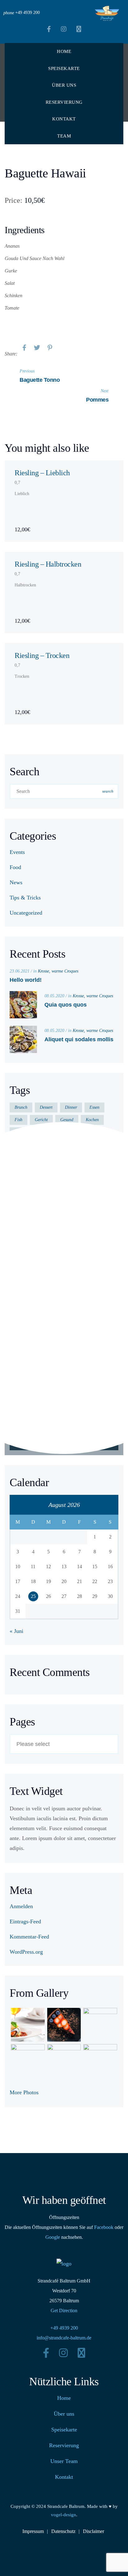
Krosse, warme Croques (58, 971)
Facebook (104, 2227)
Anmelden (21, 1906)
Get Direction (64, 2311)
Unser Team (64, 2461)
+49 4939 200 (64, 2328)
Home (64, 51)
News (16, 882)
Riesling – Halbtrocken (48, 564)
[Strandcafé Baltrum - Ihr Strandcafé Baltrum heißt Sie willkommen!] (107, 13)
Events (17, 852)
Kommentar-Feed (29, 1937)
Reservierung (64, 102)
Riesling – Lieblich (42, 473)
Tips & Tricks (25, 898)
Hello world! (26, 980)
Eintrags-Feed (25, 1921)
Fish (18, 1120)
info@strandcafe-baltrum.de (64, 2338)
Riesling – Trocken (42, 655)
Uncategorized (26, 913)
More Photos (24, 2092)
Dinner (71, 1107)
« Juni (16, 1631)
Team (64, 136)
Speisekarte (64, 68)
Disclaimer (94, 2531)
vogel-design (64, 2515)
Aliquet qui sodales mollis (79, 1039)
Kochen (92, 1120)
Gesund (67, 1120)
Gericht (41, 1120)
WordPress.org (26, 1952)
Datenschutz (63, 2531)
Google (53, 2237)
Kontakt (64, 119)
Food (15, 867)
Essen (94, 1107)
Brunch (21, 1107)
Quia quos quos (66, 1005)
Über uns (64, 85)
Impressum (33, 2531)
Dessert (46, 1107)
